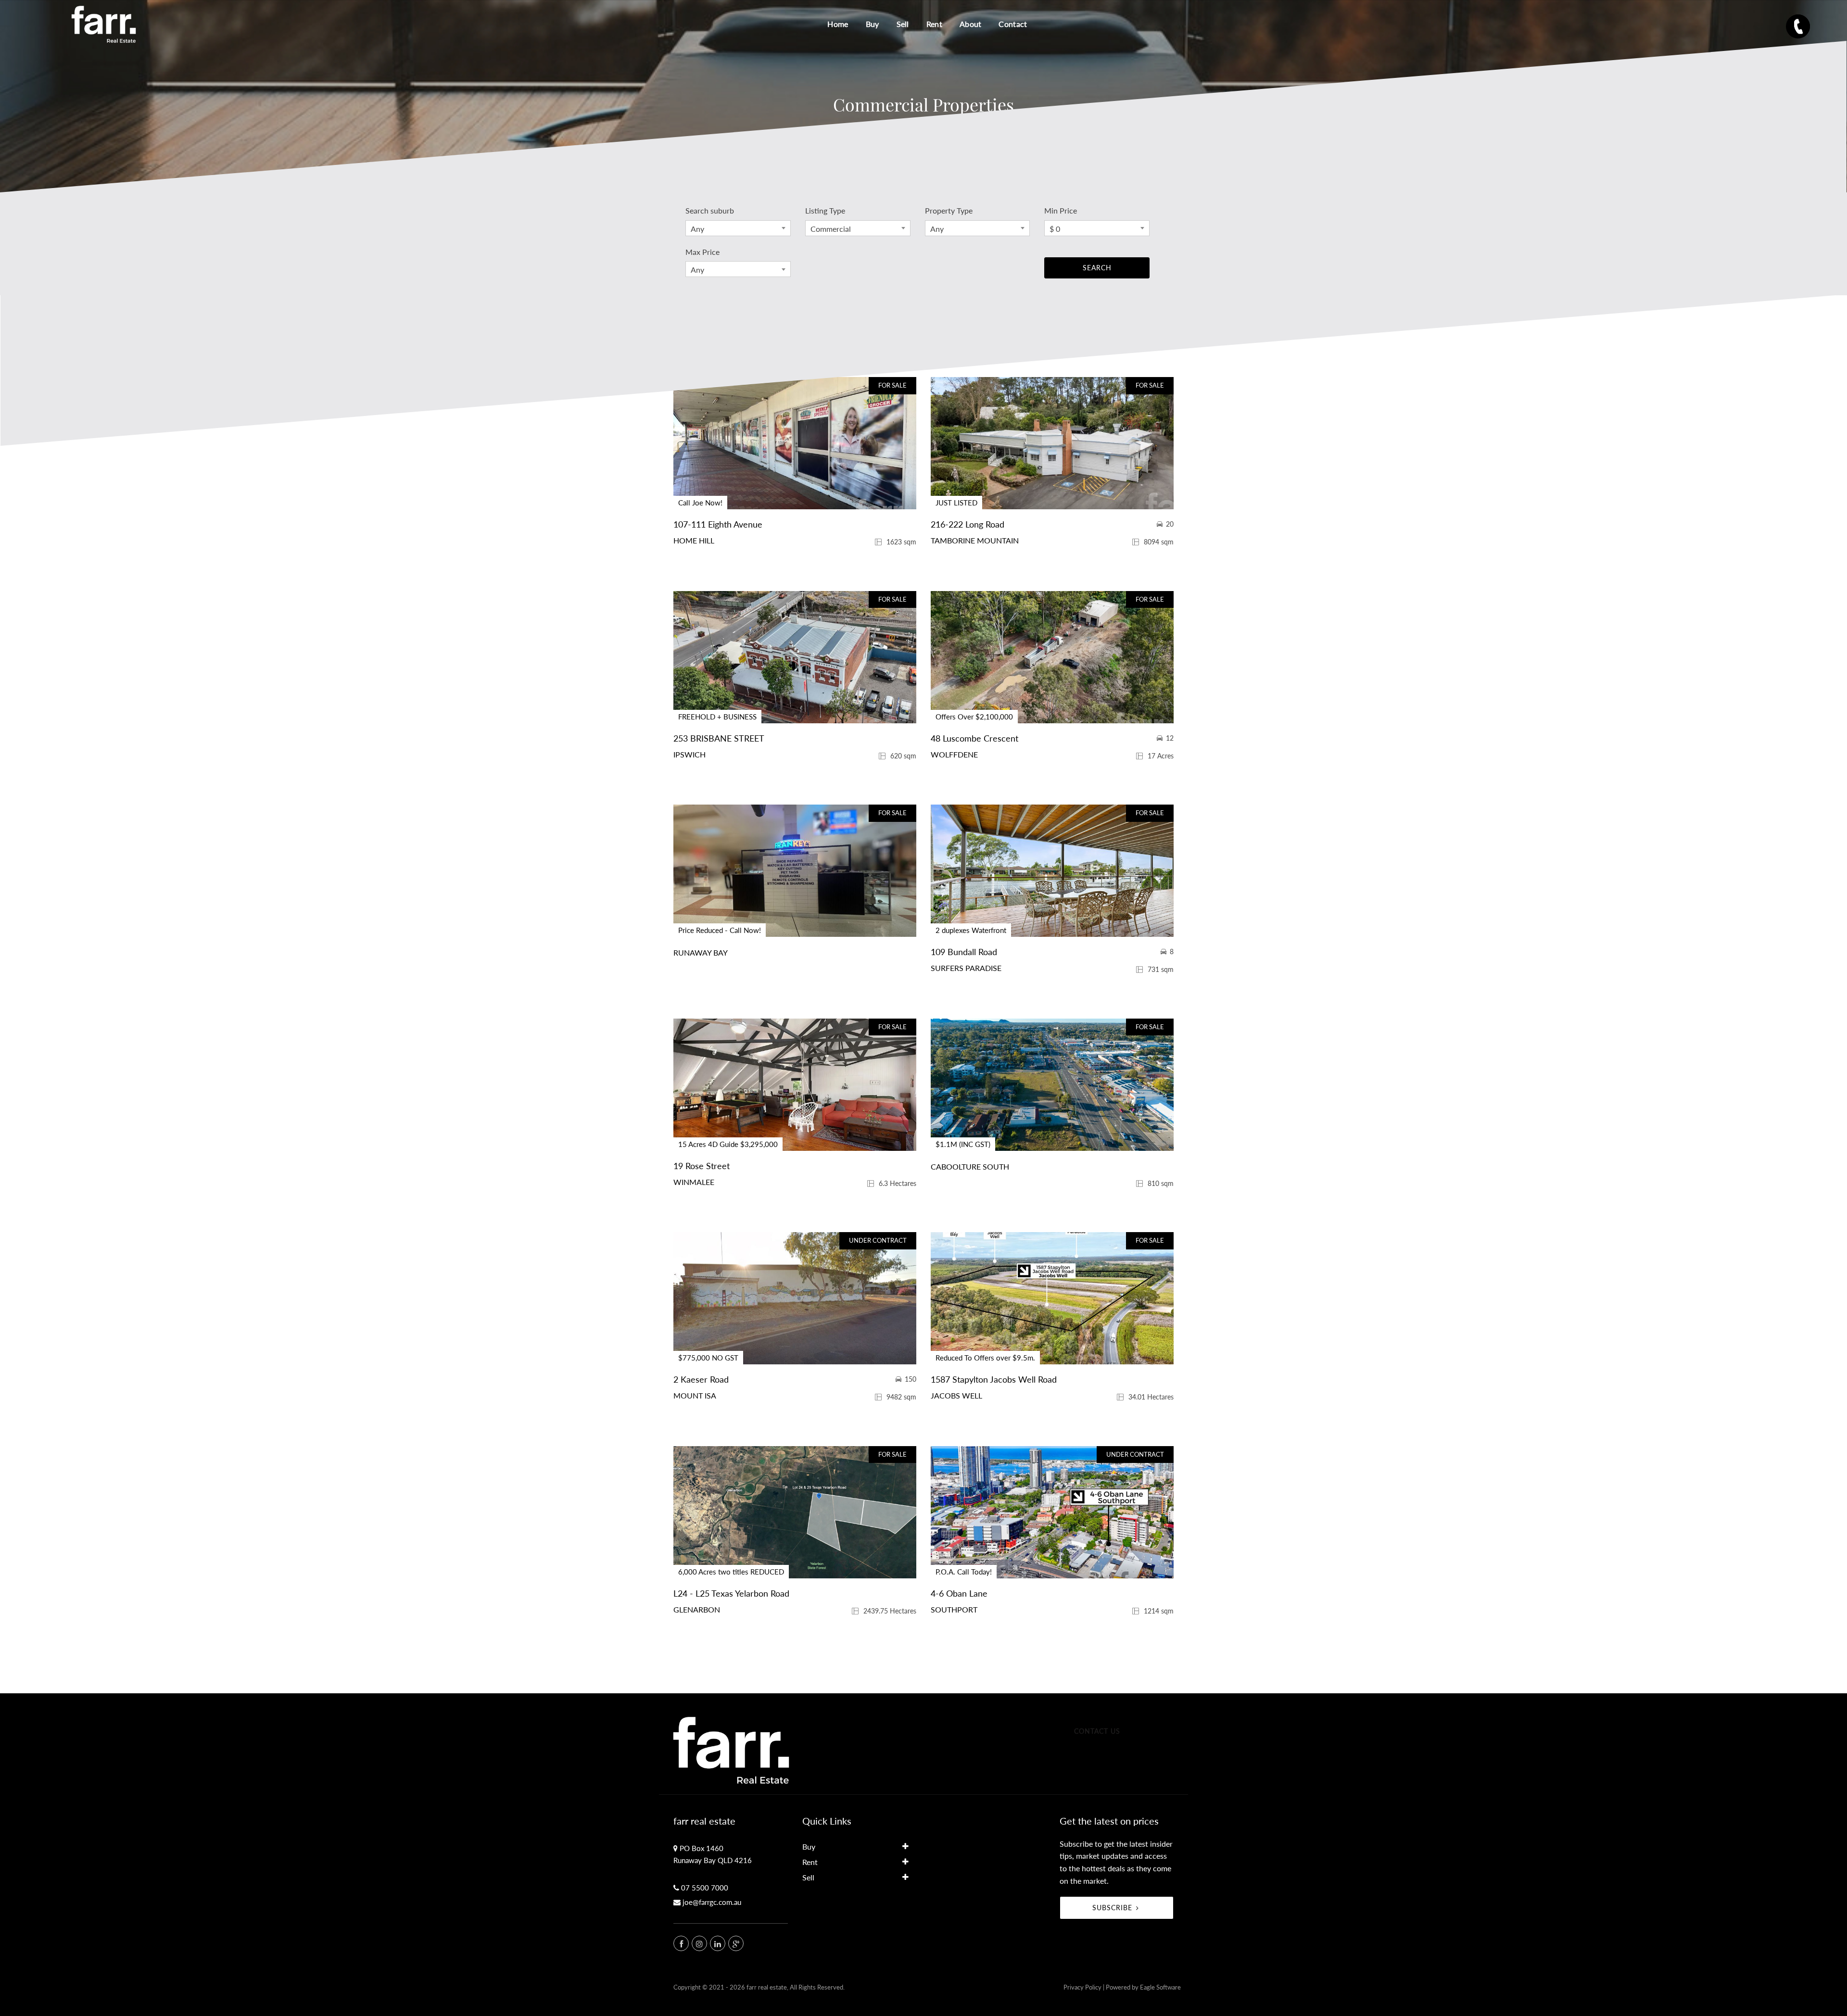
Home (838, 24)
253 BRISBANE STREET (719, 738)
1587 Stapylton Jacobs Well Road (994, 1379)
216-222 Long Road (968, 524)
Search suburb (710, 210)
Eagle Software (1160, 1987)
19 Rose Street (702, 1166)
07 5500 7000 (705, 1888)
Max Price (702, 252)
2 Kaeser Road (701, 1379)
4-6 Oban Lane (959, 1593)
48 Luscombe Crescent (974, 738)
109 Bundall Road (964, 952)
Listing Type (825, 210)
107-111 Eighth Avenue (718, 524)
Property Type (949, 210)
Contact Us (1097, 1731)
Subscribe (1112, 1908)
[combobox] (738, 228)
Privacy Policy (1082, 1987)
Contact (1013, 24)
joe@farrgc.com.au (712, 1902)
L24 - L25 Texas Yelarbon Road (731, 1593)
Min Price (1061, 210)
